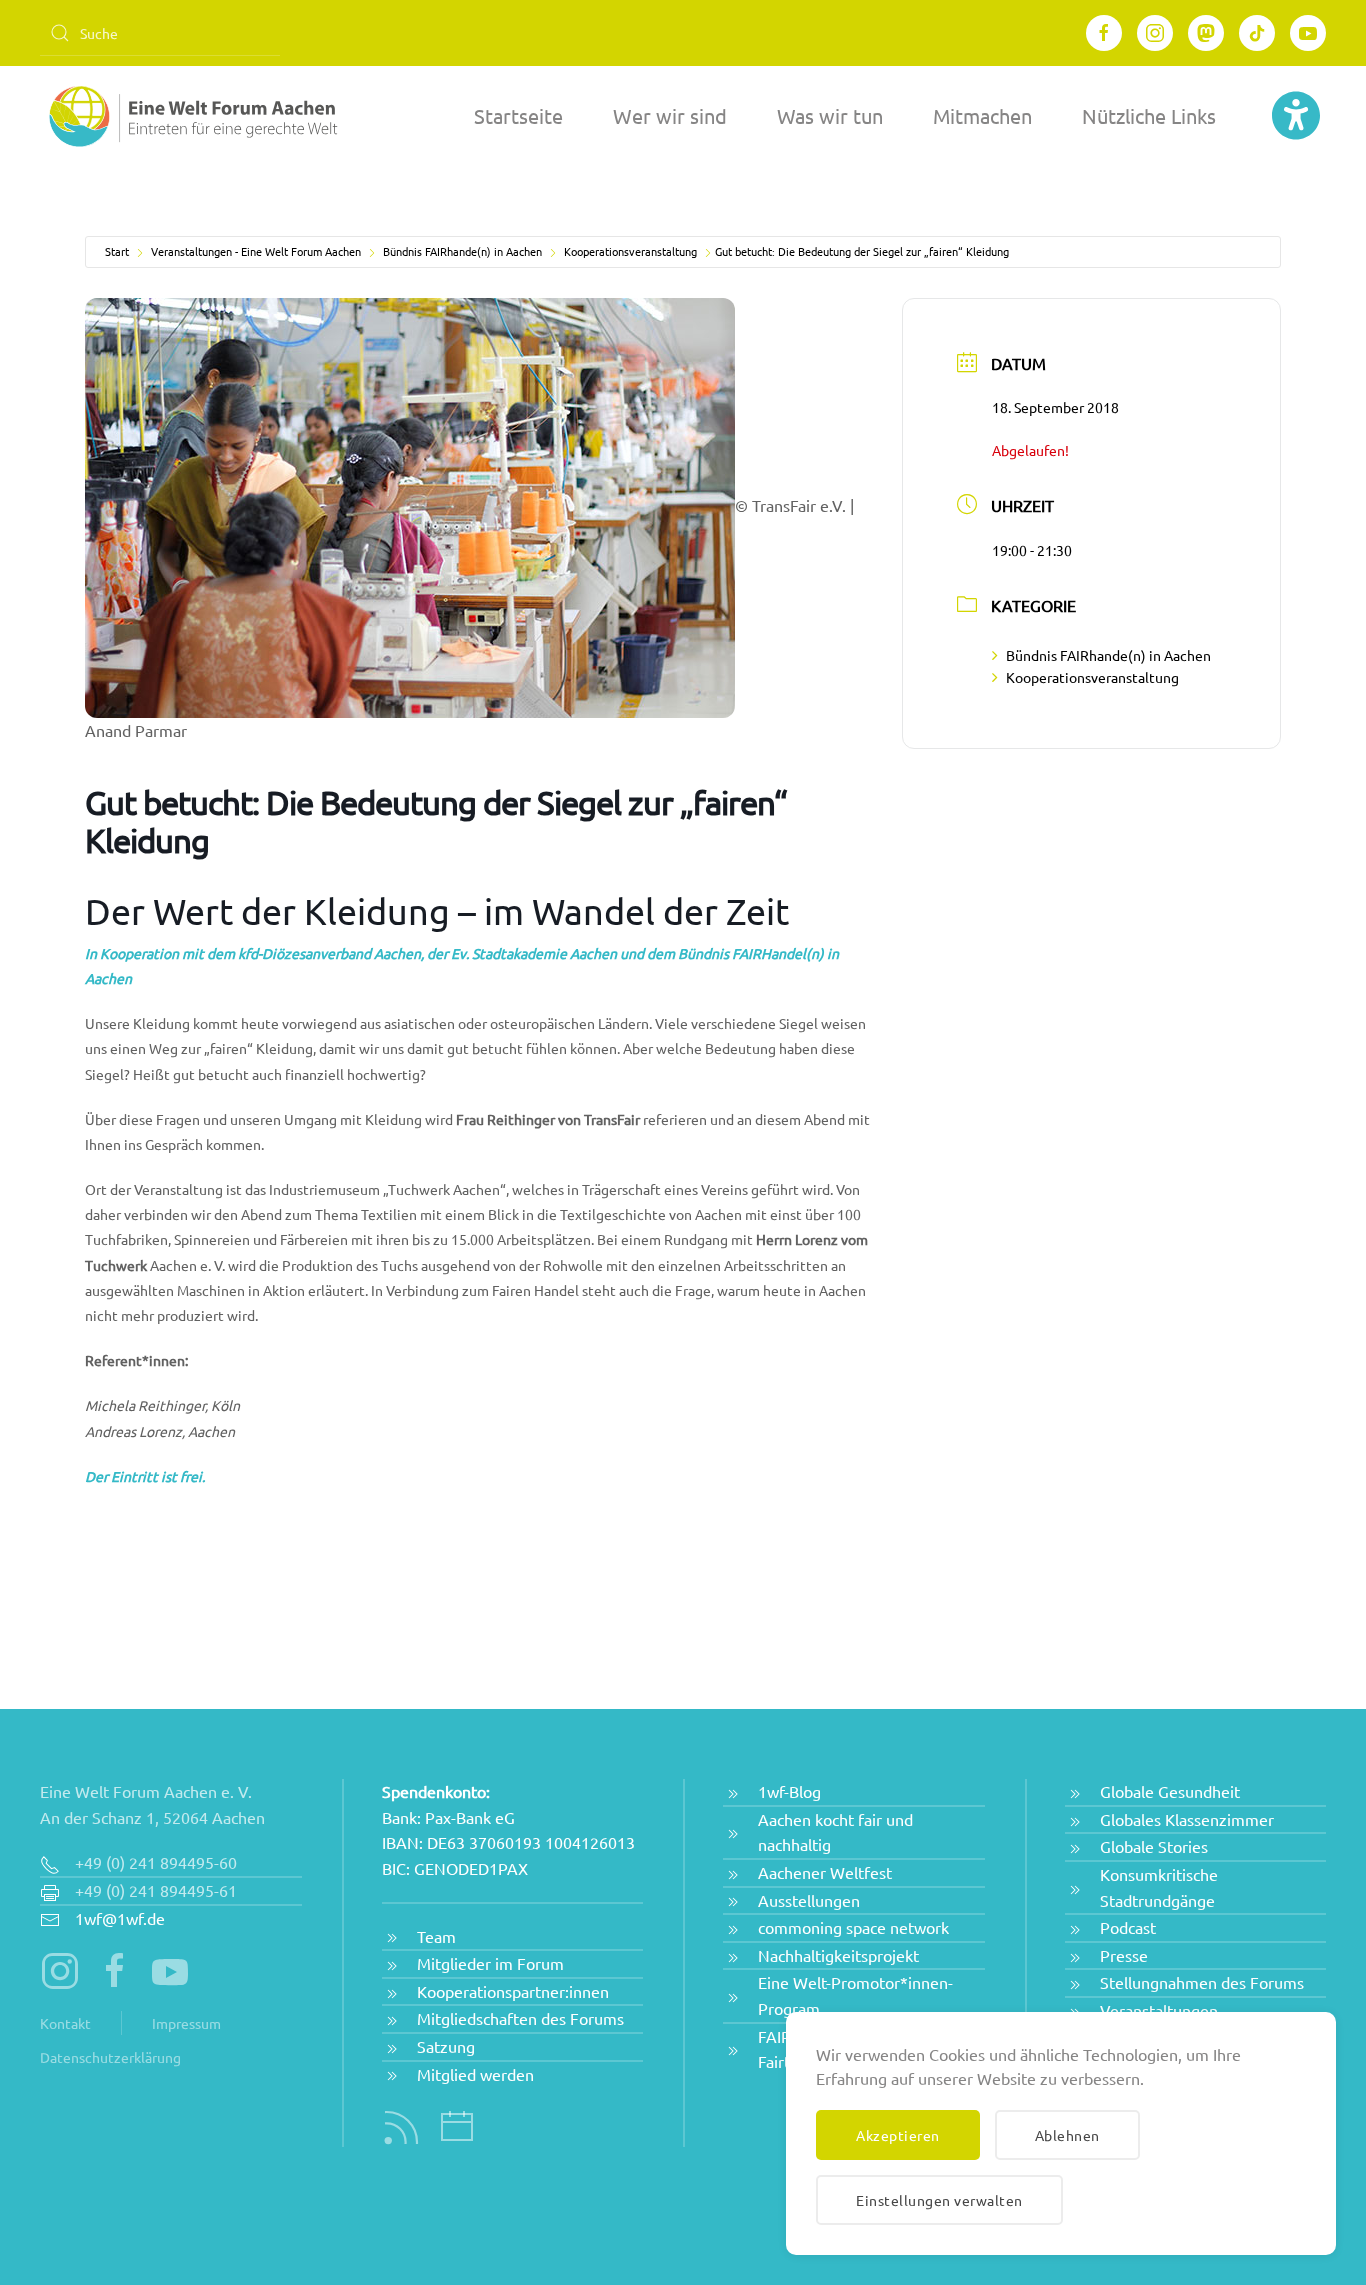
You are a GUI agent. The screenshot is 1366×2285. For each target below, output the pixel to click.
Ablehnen (1067, 2135)
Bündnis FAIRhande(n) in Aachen (462, 251)
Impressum (186, 2023)
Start (117, 251)
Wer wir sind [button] (670, 115)
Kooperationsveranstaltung (630, 251)
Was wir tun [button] (830, 115)
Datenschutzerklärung (110, 2057)
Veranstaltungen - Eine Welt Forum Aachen (256, 251)
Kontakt (65, 2023)
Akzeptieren (898, 2135)
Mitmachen (982, 115)
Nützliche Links (1149, 115)
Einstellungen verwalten (939, 2200)
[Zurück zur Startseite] (190, 116)
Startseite (518, 115)
